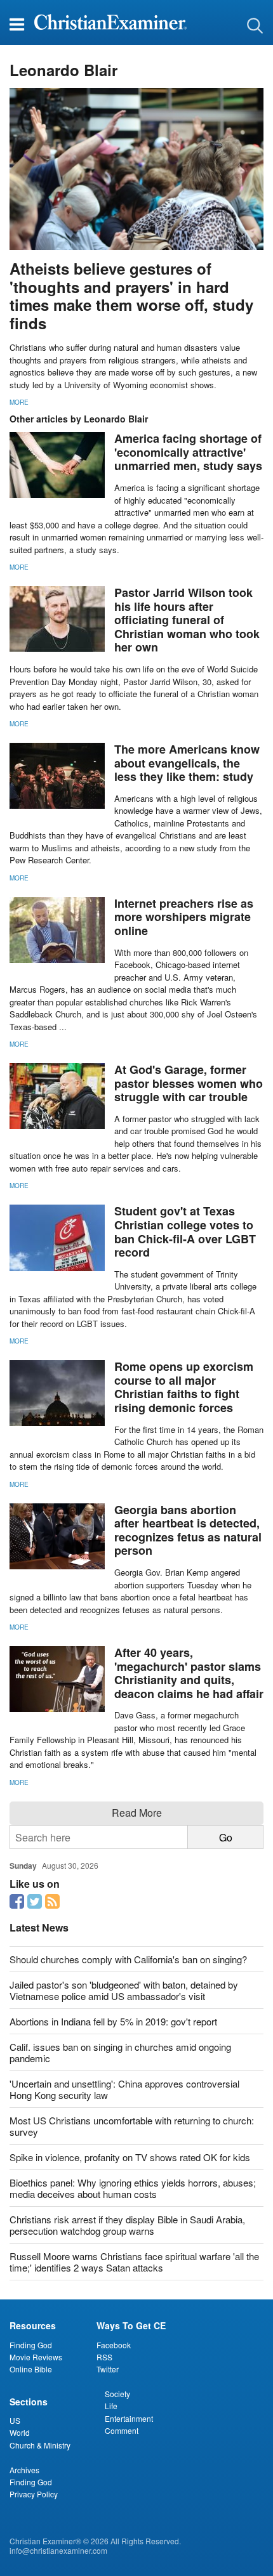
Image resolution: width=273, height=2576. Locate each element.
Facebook (114, 2345)
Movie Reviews (36, 2357)
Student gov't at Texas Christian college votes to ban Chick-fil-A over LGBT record (185, 1232)
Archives (24, 2470)
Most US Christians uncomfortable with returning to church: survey (132, 2126)
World (20, 2432)
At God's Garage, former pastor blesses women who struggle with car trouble (189, 1083)
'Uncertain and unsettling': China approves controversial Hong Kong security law (124, 2089)
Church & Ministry (40, 2445)
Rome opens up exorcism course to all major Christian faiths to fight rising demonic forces (184, 1387)
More (19, 402)
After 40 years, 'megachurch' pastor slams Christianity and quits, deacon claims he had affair (189, 1673)
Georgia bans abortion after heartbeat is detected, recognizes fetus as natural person (188, 1530)
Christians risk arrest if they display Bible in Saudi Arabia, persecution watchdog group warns (127, 2225)
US (15, 2420)
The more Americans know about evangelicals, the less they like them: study (187, 763)
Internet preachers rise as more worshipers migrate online (184, 917)
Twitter (108, 2369)
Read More (137, 1813)
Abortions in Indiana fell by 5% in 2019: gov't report (113, 2021)
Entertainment (129, 2418)
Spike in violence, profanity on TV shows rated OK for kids (130, 2157)
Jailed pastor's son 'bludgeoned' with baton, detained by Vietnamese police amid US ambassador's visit (124, 1990)
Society (117, 2394)
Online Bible (31, 2369)
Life (111, 2406)
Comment (122, 2430)
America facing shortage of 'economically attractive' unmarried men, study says (188, 452)
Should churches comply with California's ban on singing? (128, 1959)
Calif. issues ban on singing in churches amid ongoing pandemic (120, 2052)
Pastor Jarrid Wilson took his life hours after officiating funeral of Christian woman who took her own (187, 620)
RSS (104, 2357)
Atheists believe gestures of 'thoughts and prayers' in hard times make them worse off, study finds (131, 296)
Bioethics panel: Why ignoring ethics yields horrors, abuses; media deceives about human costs (133, 2188)
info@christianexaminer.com (58, 2550)
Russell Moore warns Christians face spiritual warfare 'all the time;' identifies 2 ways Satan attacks (134, 2262)
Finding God (31, 2345)
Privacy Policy (34, 2494)
